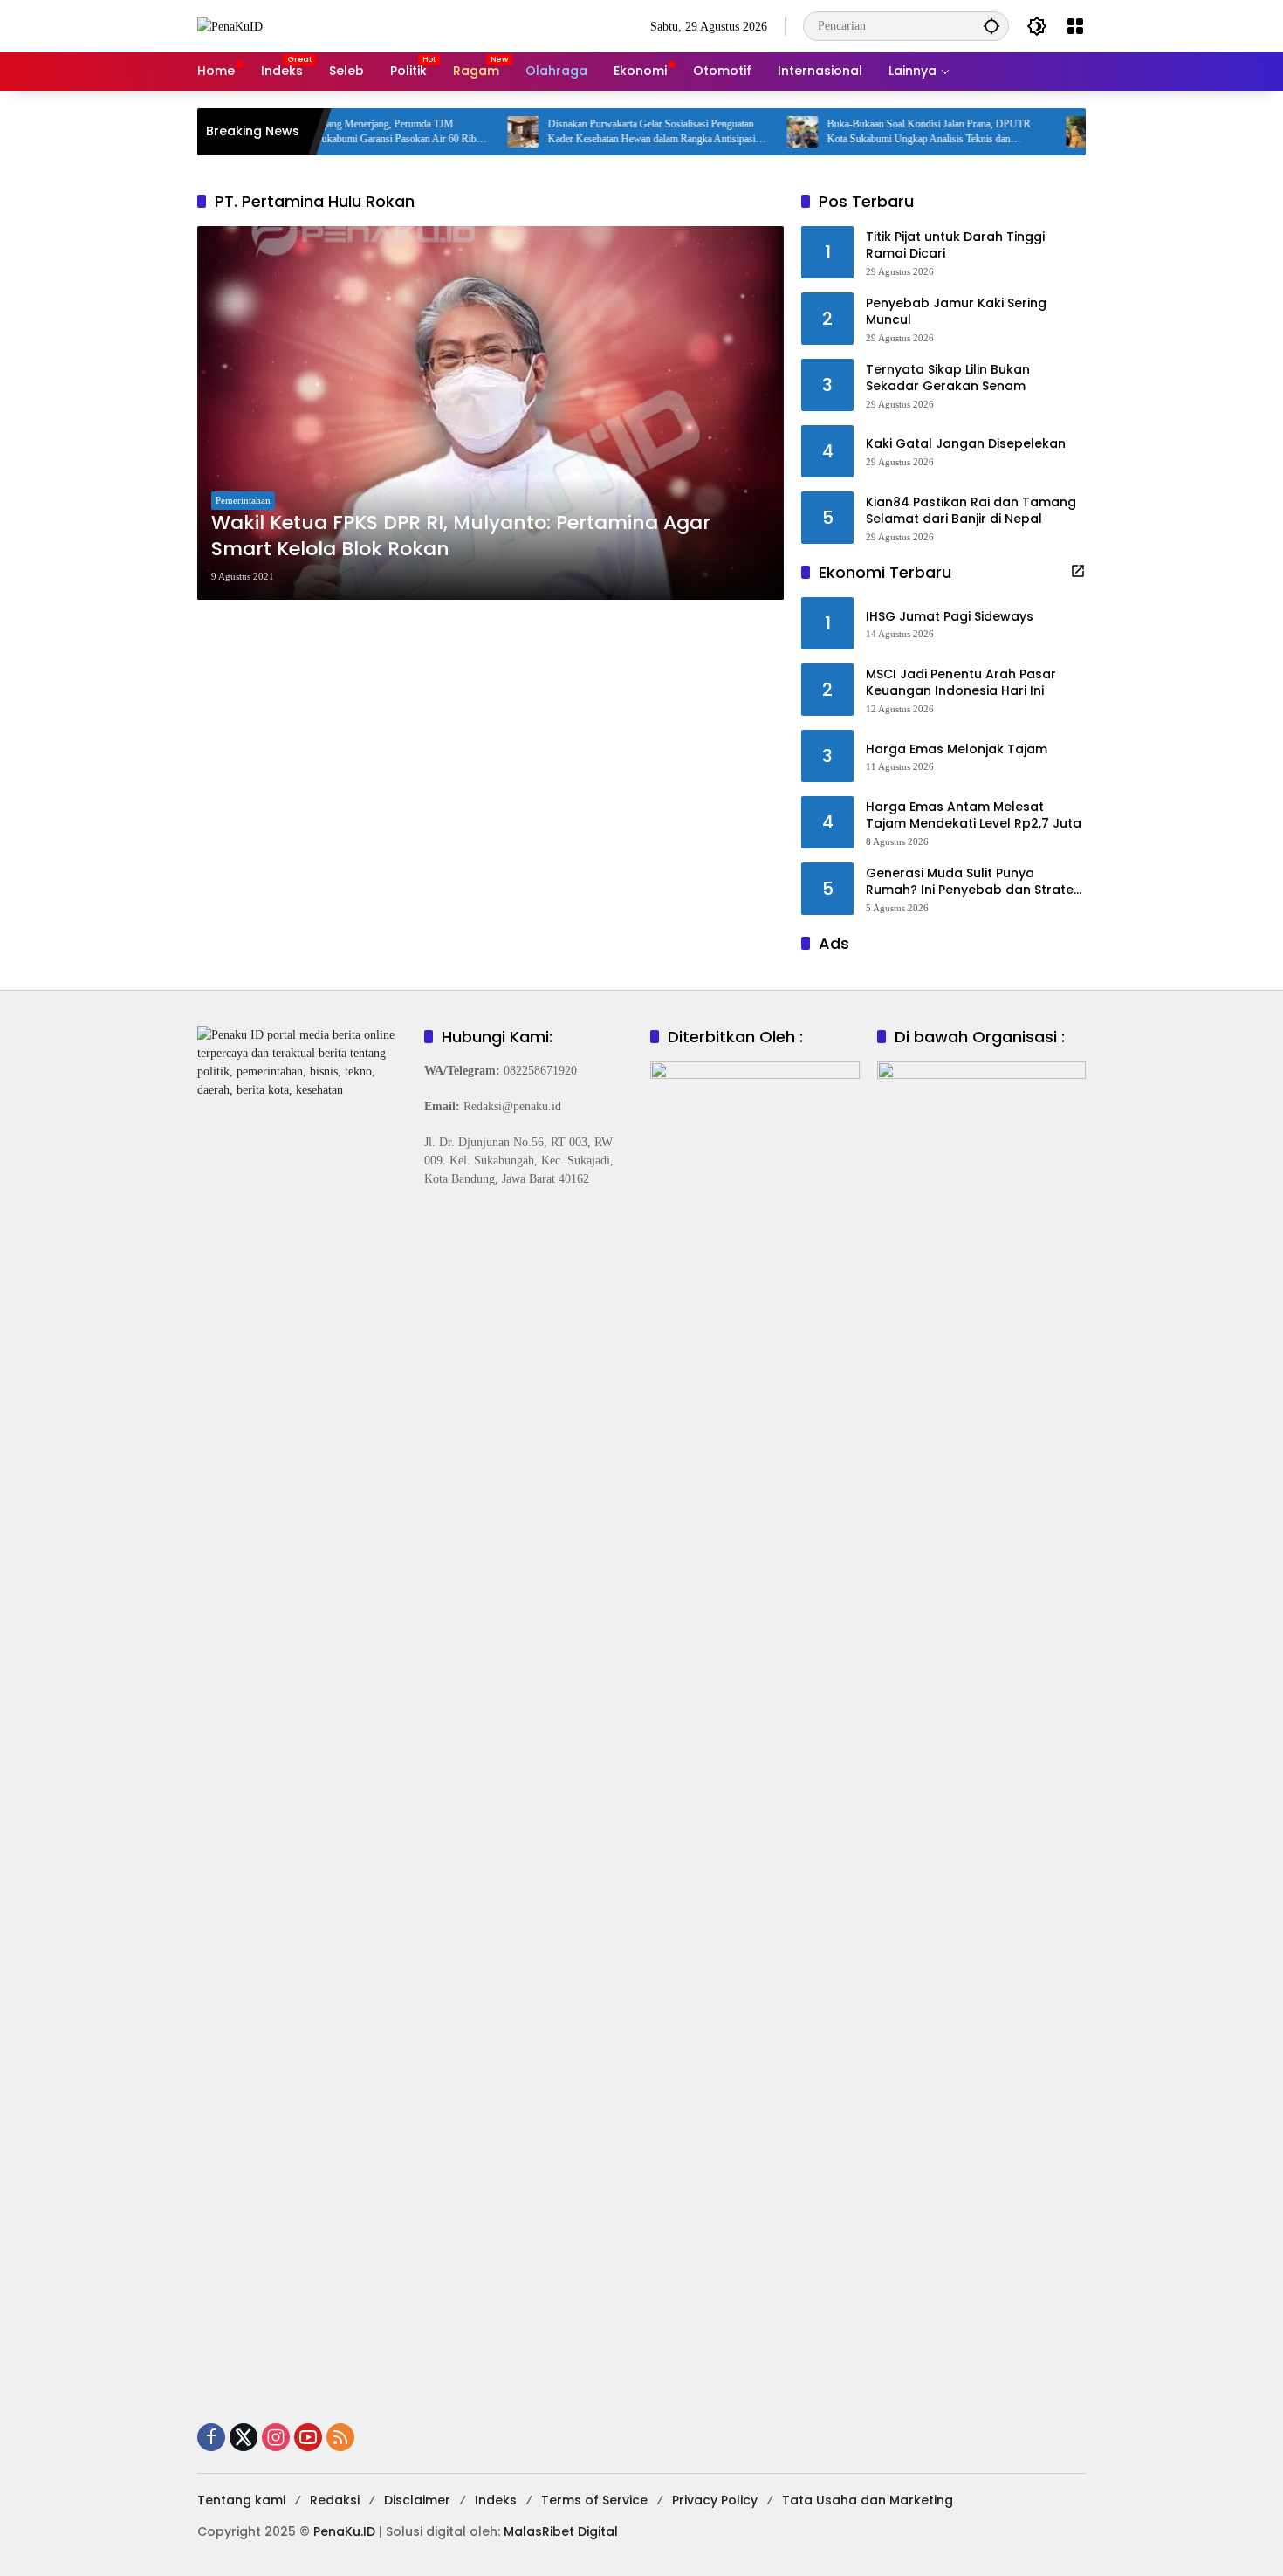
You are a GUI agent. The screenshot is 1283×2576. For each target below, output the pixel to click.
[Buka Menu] (1075, 26)
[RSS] (340, 2437)
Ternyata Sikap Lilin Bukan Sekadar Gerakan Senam (948, 378)
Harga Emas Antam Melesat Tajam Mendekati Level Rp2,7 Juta (974, 816)
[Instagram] (276, 2437)
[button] (991, 26)
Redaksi (335, 2500)
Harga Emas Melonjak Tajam (957, 749)
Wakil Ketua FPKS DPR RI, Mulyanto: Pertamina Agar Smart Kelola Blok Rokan (461, 536)
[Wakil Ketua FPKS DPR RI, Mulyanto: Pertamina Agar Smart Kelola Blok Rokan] (491, 413)
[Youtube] (308, 2437)
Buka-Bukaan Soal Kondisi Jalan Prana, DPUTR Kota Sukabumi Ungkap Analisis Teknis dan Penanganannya (864, 132)
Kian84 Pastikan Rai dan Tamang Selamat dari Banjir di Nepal (971, 511)
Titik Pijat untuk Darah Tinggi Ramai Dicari (955, 246)
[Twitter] (244, 2437)
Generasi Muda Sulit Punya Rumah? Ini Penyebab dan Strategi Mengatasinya (975, 882)
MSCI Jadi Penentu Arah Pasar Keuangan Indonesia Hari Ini (961, 683)
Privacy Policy (715, 2500)
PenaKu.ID (344, 2531)
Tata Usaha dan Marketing (868, 2500)
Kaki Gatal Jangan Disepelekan (966, 444)
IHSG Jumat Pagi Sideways (950, 617)
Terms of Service (594, 2500)
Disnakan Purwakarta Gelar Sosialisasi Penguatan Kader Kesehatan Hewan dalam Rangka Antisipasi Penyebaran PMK (587, 132)
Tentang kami (241, 2500)
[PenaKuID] (230, 26)
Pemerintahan (243, 500)
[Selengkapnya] (1078, 571)
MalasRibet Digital (561, 2531)
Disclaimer (417, 2500)
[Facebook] (211, 2437)
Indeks (496, 2500)
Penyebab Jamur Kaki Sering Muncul (956, 312)
